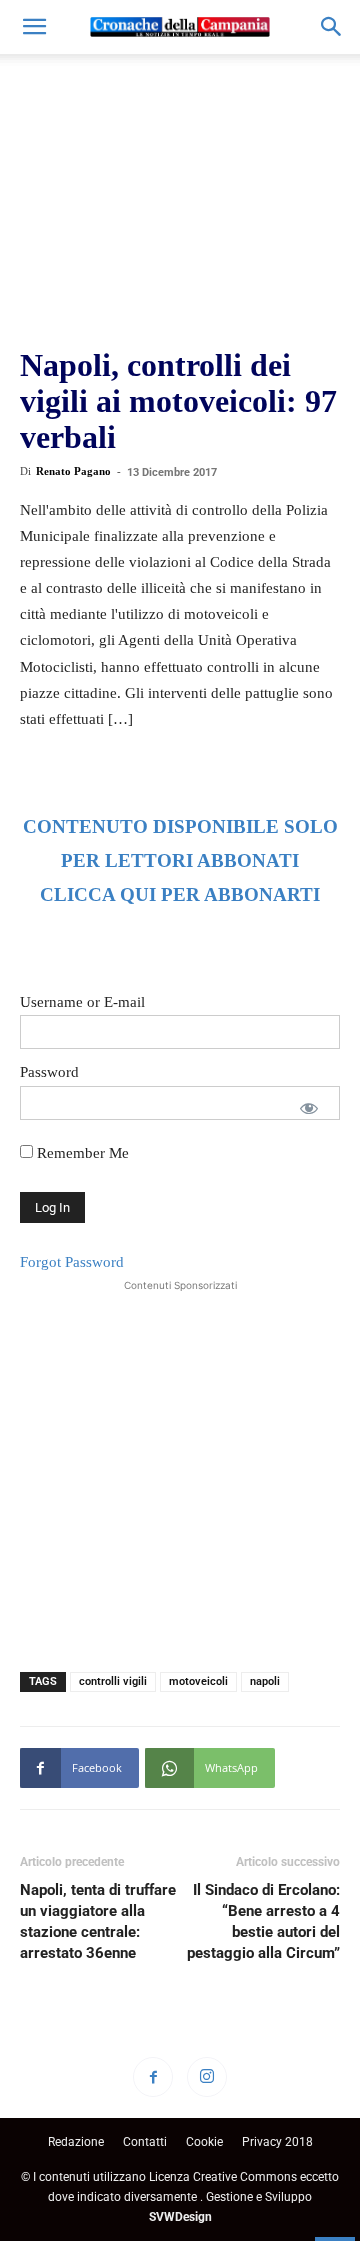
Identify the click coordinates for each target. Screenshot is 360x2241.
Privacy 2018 (277, 2142)
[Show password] (309, 1108)
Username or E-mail (82, 1002)
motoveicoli (198, 1681)
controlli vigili (113, 1681)
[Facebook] (153, 2077)
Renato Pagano (73, 471)
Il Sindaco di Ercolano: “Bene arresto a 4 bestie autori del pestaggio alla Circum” (263, 1921)
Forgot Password (72, 1262)
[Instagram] (207, 2077)
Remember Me (81, 1153)
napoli (265, 1681)
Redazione (76, 2142)
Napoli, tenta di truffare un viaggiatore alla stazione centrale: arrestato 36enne (98, 1921)
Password (49, 1072)
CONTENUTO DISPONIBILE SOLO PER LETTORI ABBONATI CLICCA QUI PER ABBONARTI (180, 860)
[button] (34, 27)
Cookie (204, 2142)
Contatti (145, 2142)
